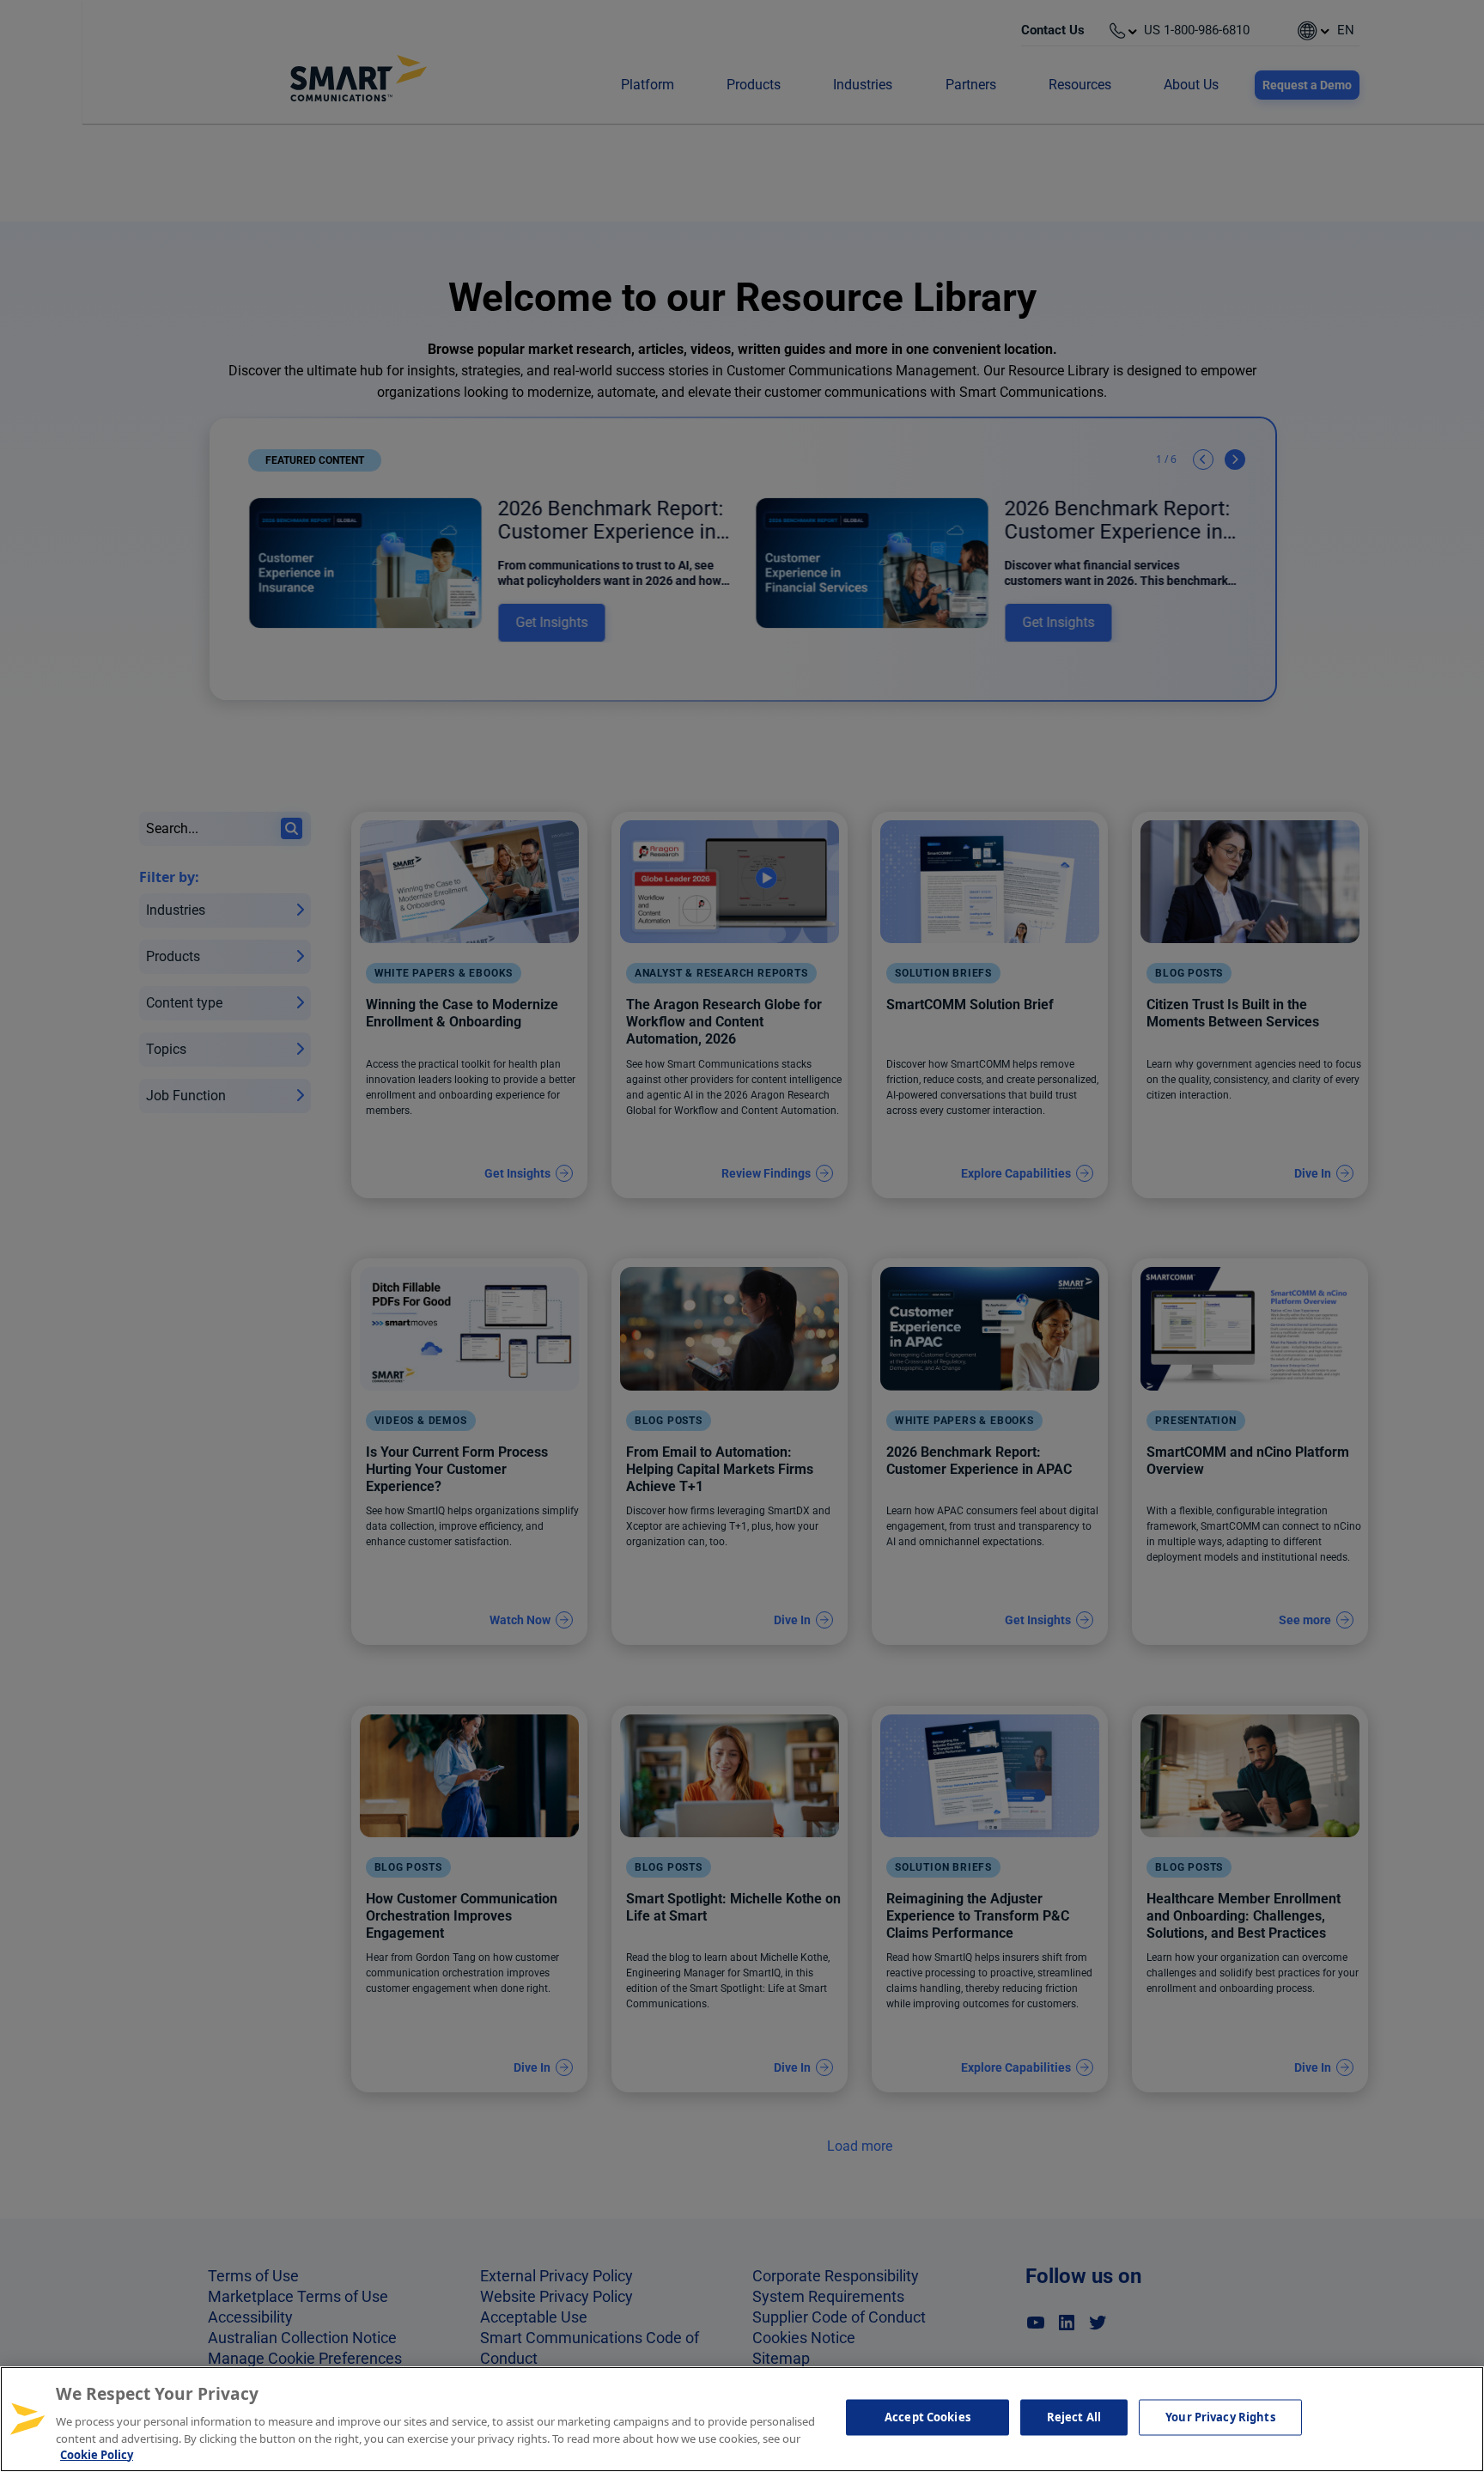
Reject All (1074, 2417)
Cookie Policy (97, 2454)
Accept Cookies (927, 2417)
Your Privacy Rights (1220, 2417)
